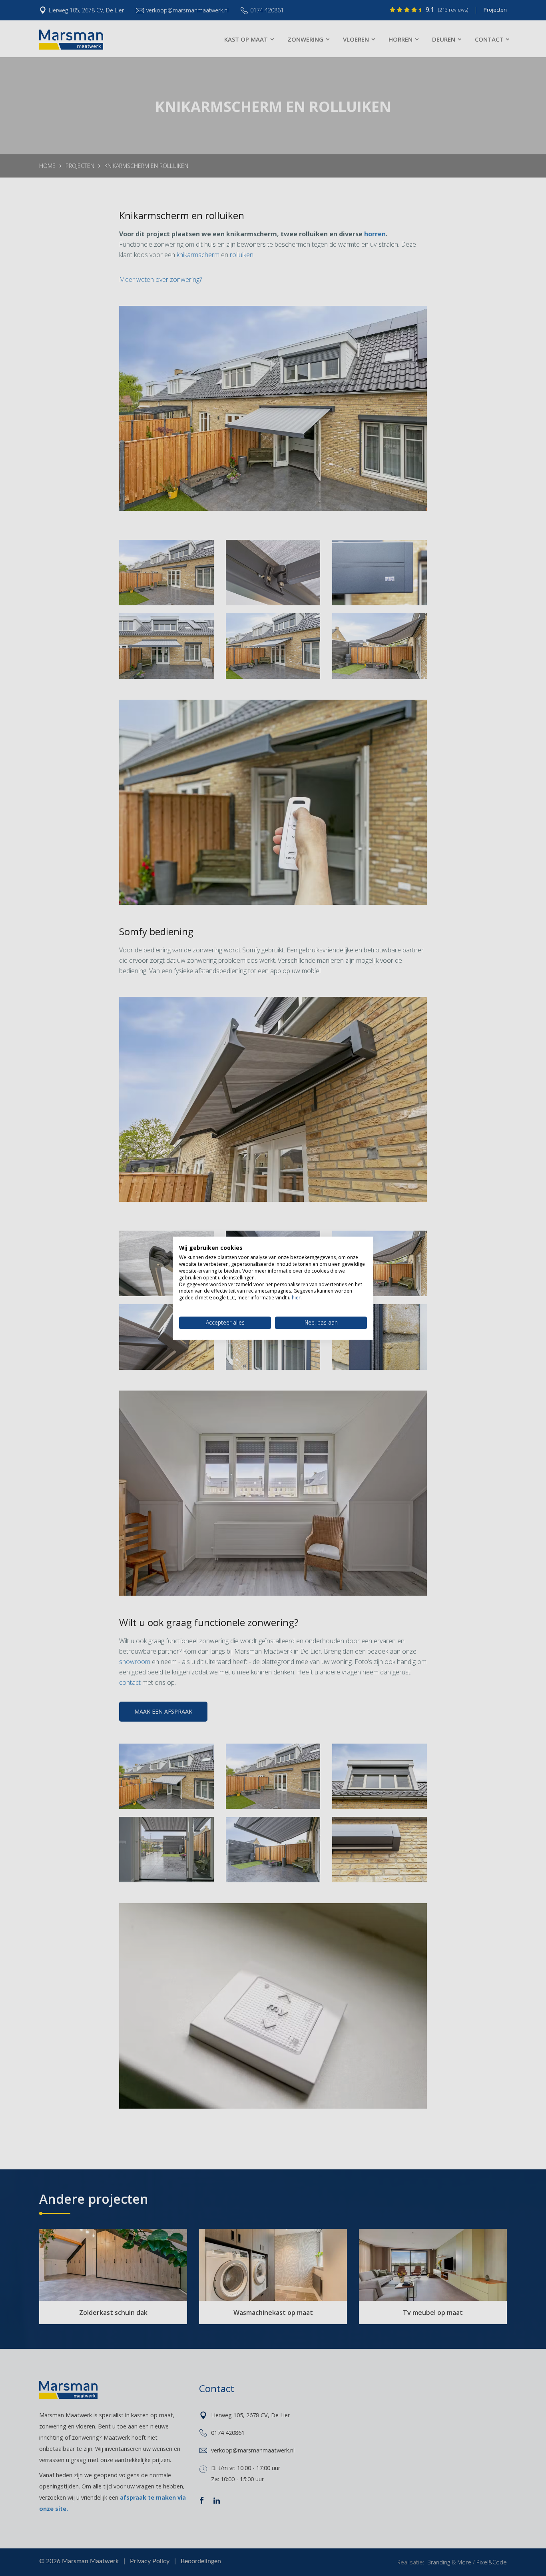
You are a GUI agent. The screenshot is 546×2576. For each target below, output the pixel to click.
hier (296, 1298)
